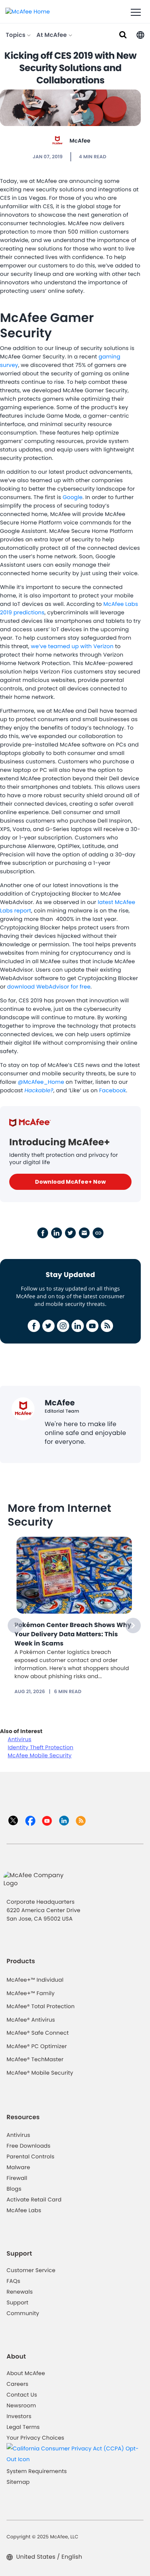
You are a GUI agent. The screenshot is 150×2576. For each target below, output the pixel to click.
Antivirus (20, 1739)
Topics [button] (16, 35)
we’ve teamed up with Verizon (72, 646)
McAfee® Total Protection (41, 2006)
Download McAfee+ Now (70, 1182)
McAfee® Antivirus (31, 2020)
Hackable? (39, 1090)
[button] (140, 34)
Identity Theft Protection (41, 1747)
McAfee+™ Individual (35, 1980)
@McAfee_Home (41, 1082)
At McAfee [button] (52, 35)
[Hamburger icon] (136, 13)
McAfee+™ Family (31, 1993)
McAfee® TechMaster (35, 2059)
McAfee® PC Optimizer (37, 2046)
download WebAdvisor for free (49, 987)
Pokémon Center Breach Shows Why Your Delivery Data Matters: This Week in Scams (73, 1634)
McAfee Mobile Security (40, 1755)
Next (133, 1626)
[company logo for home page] (28, 11)
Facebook (113, 1090)
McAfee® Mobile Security (40, 2073)
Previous (15, 1626)
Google (73, 497)
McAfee (80, 141)
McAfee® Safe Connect (38, 2033)
